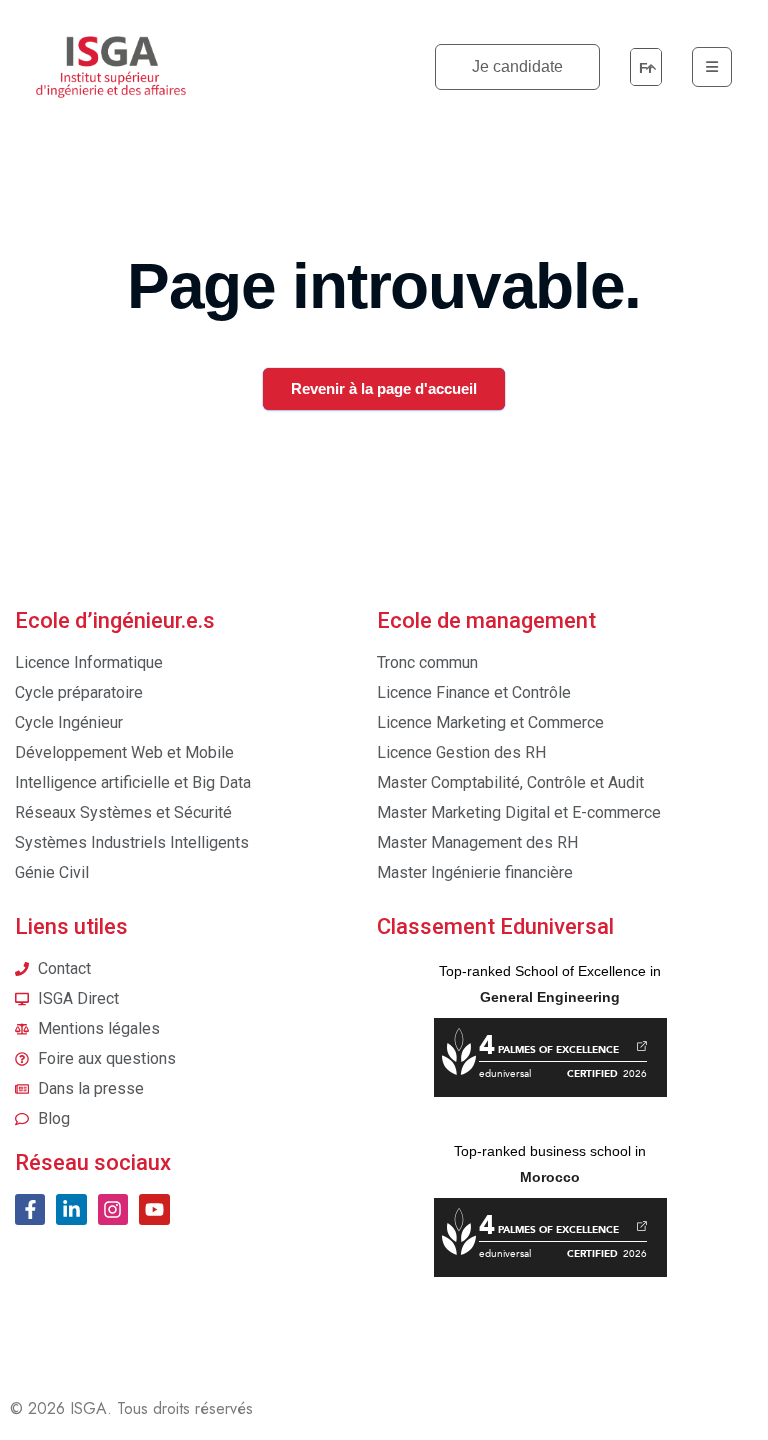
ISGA (88, 1408)
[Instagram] (113, 1209)
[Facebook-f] (30, 1209)
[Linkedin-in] (71, 1209)
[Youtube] (154, 1209)
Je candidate (517, 66)
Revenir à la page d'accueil (384, 388)
